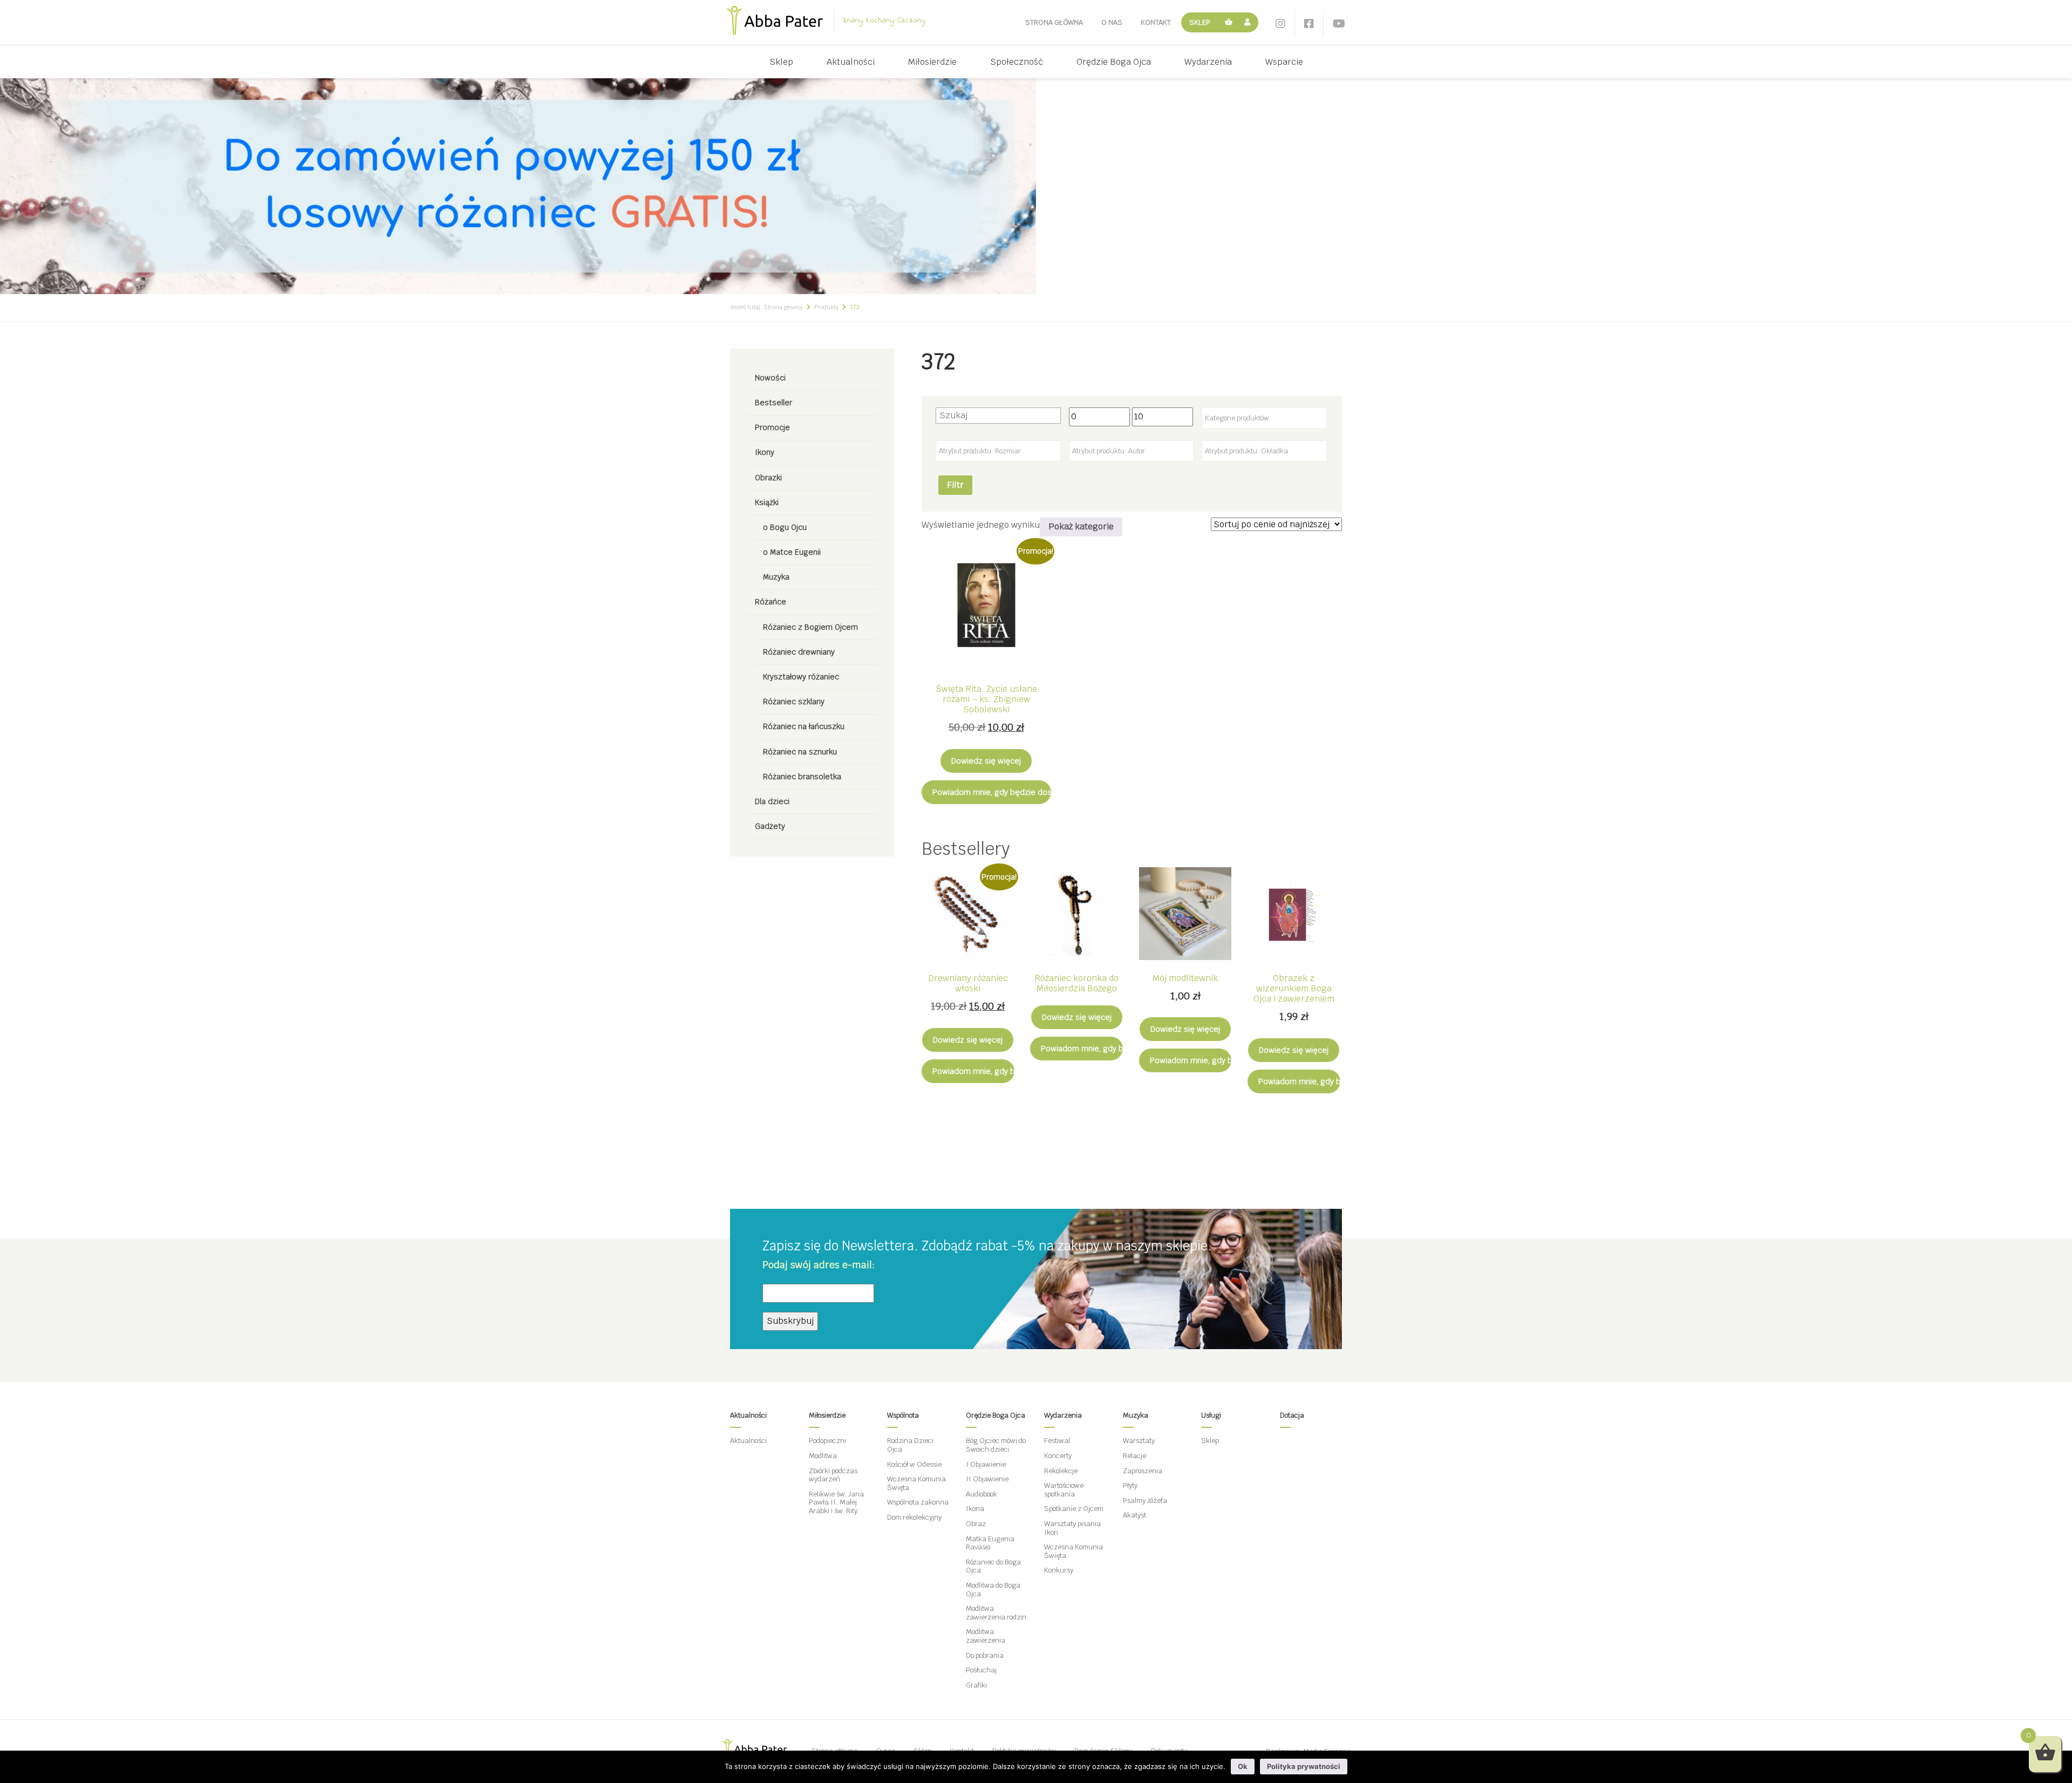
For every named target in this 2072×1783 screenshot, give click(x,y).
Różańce (771, 602)
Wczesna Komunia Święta (916, 1483)
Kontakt (1156, 22)
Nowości (770, 378)
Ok (1243, 1766)
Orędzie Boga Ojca (1114, 62)
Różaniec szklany (794, 702)
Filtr (955, 485)
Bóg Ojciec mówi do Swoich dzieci (996, 1445)
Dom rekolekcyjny (914, 1517)
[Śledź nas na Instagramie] (1280, 24)
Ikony (765, 452)
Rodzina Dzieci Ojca (910, 1445)
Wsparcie (1284, 62)
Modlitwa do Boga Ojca (993, 1590)
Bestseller (773, 403)
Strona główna (1054, 22)
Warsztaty (1139, 1441)
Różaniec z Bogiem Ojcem (810, 627)
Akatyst (1134, 1515)
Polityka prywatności (1304, 1766)
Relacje (1134, 1456)
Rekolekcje (1061, 1471)
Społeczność (1017, 62)
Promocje (772, 427)
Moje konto (1249, 22)
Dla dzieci (772, 801)
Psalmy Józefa (1145, 1500)
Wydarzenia (1208, 62)
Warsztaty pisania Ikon (1072, 1528)
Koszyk (1229, 22)
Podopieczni (827, 1441)
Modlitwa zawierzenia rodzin (996, 1613)
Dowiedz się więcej (986, 761)
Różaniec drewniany (799, 652)
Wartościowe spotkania (1064, 1490)
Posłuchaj (981, 1670)
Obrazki (768, 478)
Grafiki (976, 1685)
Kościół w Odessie (914, 1464)
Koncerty (1058, 1456)
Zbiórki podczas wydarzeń (833, 1475)
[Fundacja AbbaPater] (775, 21)
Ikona (975, 1509)
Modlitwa (823, 1456)
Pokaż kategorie (1081, 526)
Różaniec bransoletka (802, 777)
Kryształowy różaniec (801, 677)
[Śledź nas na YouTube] (1339, 24)
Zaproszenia (1143, 1471)
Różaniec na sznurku (800, 752)
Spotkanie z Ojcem (1074, 1509)
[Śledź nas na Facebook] (1309, 24)
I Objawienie (986, 1464)
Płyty (1130, 1485)
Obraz (976, 1524)
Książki (767, 502)
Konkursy (1059, 1570)
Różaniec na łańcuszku (804, 726)
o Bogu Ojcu (785, 527)
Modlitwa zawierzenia (986, 1636)
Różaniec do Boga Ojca (993, 1566)
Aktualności (851, 62)
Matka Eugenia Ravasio (990, 1543)
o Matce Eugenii (792, 552)
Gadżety (770, 826)
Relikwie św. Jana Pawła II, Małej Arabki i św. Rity (836, 1502)
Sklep (1200, 22)
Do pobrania (985, 1655)
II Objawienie (987, 1479)
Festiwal (1057, 1441)
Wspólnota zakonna (918, 1502)
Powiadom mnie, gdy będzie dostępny (992, 792)
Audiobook (982, 1494)
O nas (1112, 22)
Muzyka (776, 577)
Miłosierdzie (932, 62)
